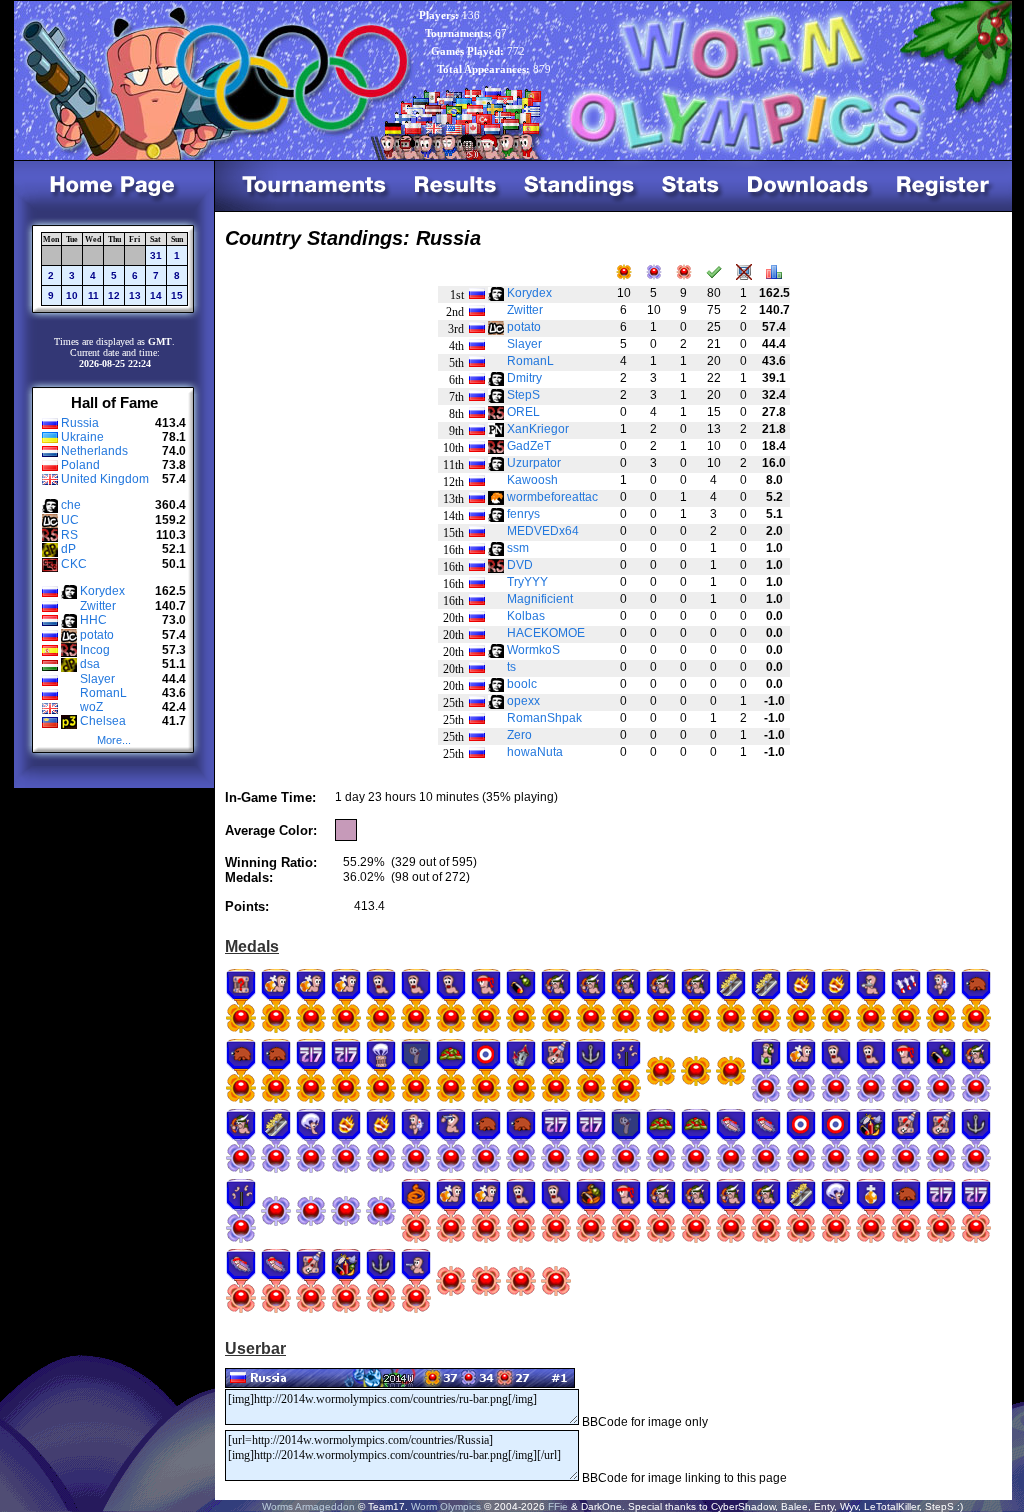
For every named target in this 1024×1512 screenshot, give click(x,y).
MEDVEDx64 (543, 531)
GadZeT (529, 446)
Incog (95, 650)
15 (177, 295)
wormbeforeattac (552, 497)
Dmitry (524, 378)
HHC (93, 620)
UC (70, 520)
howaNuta (535, 752)
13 (135, 295)
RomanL (103, 693)
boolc (522, 684)
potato (97, 635)
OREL (523, 412)
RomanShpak (544, 718)
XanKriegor (538, 429)
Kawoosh (532, 480)
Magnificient (540, 599)
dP (68, 549)
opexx (523, 701)
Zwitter (98, 606)
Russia (80, 423)
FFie (558, 1506)
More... (114, 740)
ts (511, 667)
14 (156, 295)
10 (72, 295)
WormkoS (533, 650)
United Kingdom (105, 479)
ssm (518, 548)
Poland (80, 465)
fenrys (523, 514)
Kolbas (526, 616)
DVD (520, 565)
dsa (90, 664)
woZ (91, 707)
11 (93, 295)
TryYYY (527, 582)
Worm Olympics (446, 1506)
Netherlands (94, 451)
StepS (523, 395)
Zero (519, 735)
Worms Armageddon (308, 1506)
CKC (74, 564)
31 (156, 255)
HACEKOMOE (546, 633)
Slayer (97, 679)
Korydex (102, 591)
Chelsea (103, 721)
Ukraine (82, 437)
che (71, 505)
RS (69, 535)
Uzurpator (534, 463)
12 (114, 295)
